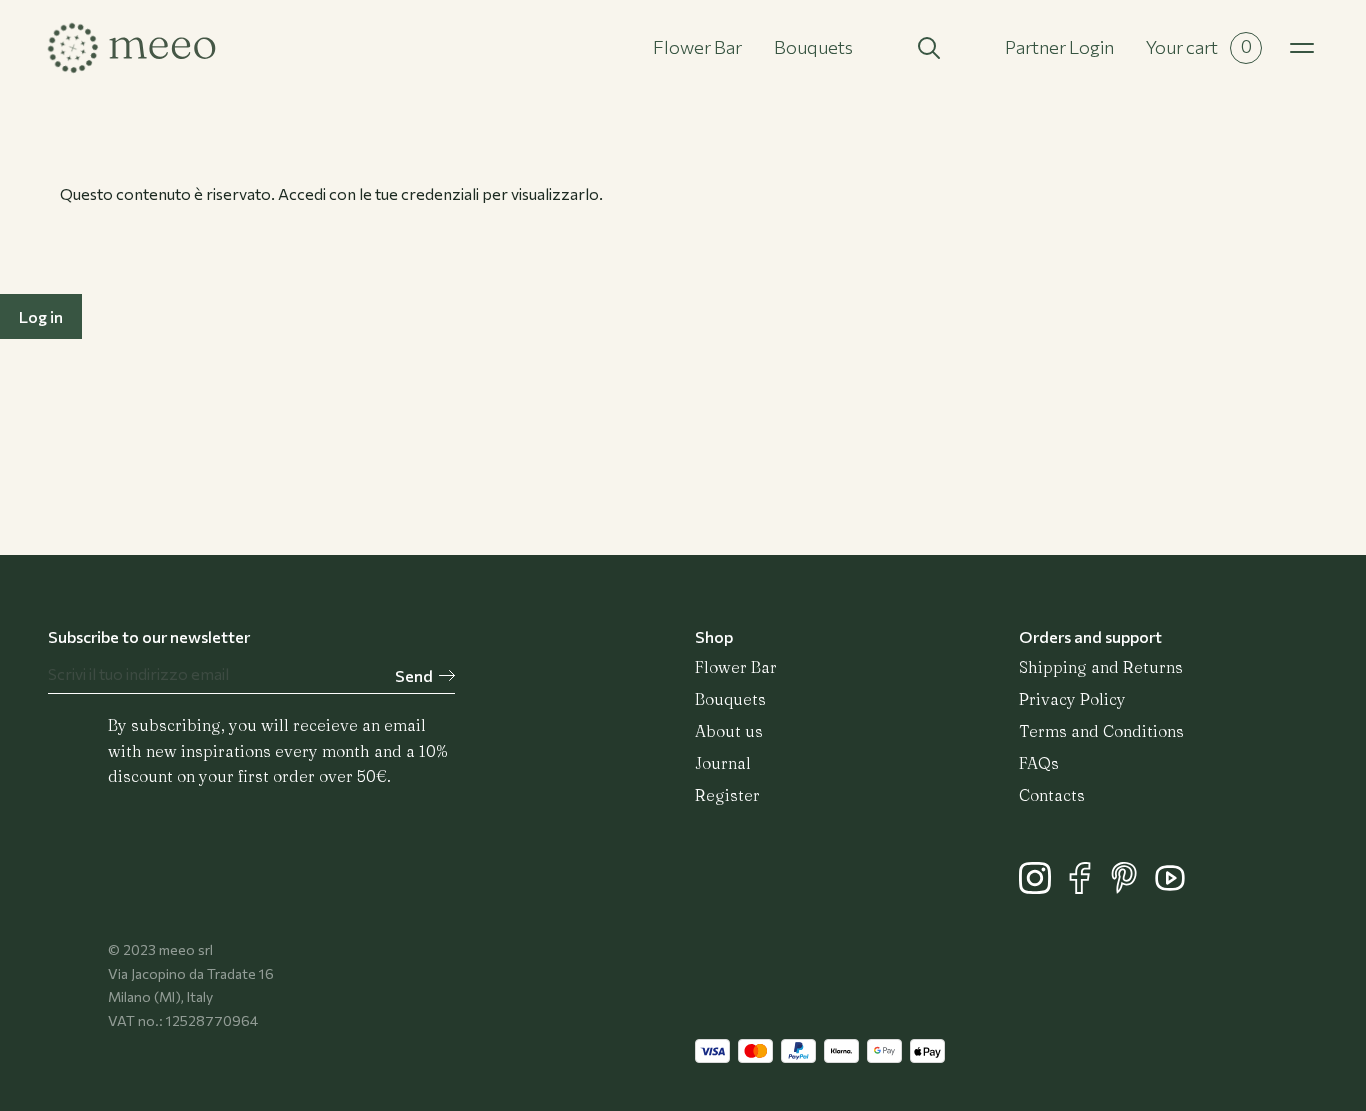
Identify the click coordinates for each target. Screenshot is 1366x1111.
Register (727, 795)
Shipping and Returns (1101, 667)
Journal (723, 763)
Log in (41, 316)
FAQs (1039, 763)
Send (414, 675)
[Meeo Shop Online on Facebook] (1086, 887)
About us (729, 731)
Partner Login (1059, 47)
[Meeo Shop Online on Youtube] (1175, 887)
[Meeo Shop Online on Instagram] (1041, 887)
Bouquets (813, 47)
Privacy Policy (1072, 699)
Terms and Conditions (1101, 731)
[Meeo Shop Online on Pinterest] (1131, 887)
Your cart (1199, 46)
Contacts (1052, 795)
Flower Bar (697, 47)
